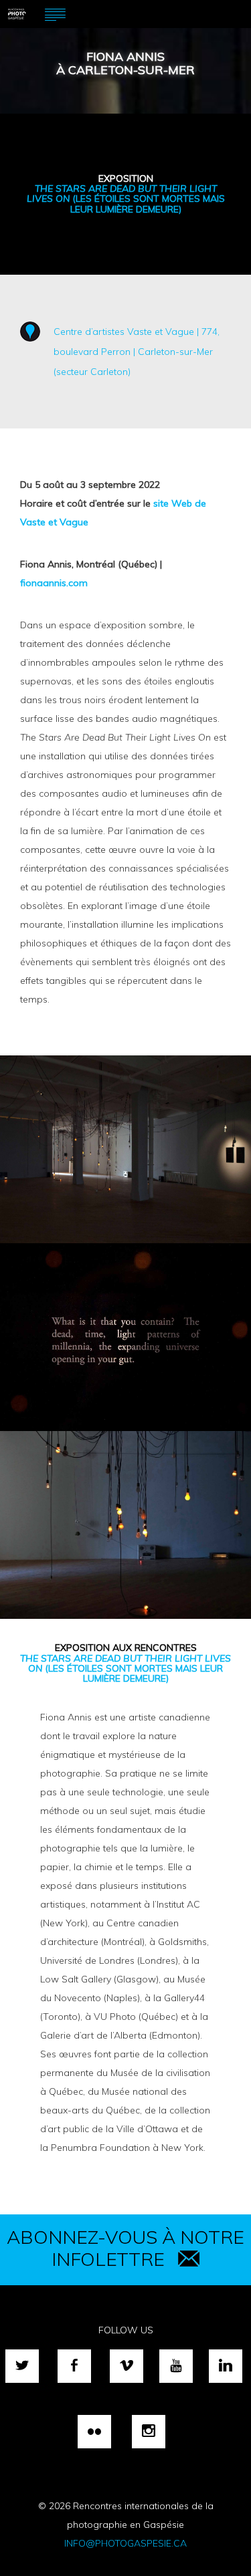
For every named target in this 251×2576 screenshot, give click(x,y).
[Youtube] (176, 2366)
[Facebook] (74, 2366)
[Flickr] (94, 2432)
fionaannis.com (54, 583)
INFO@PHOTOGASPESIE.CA (125, 2543)
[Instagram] (149, 2432)
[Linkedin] (226, 2366)
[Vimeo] (127, 2366)
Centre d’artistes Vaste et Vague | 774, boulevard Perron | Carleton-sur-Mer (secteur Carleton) (137, 352)
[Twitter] (22, 2366)
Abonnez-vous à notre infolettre (125, 2248)
